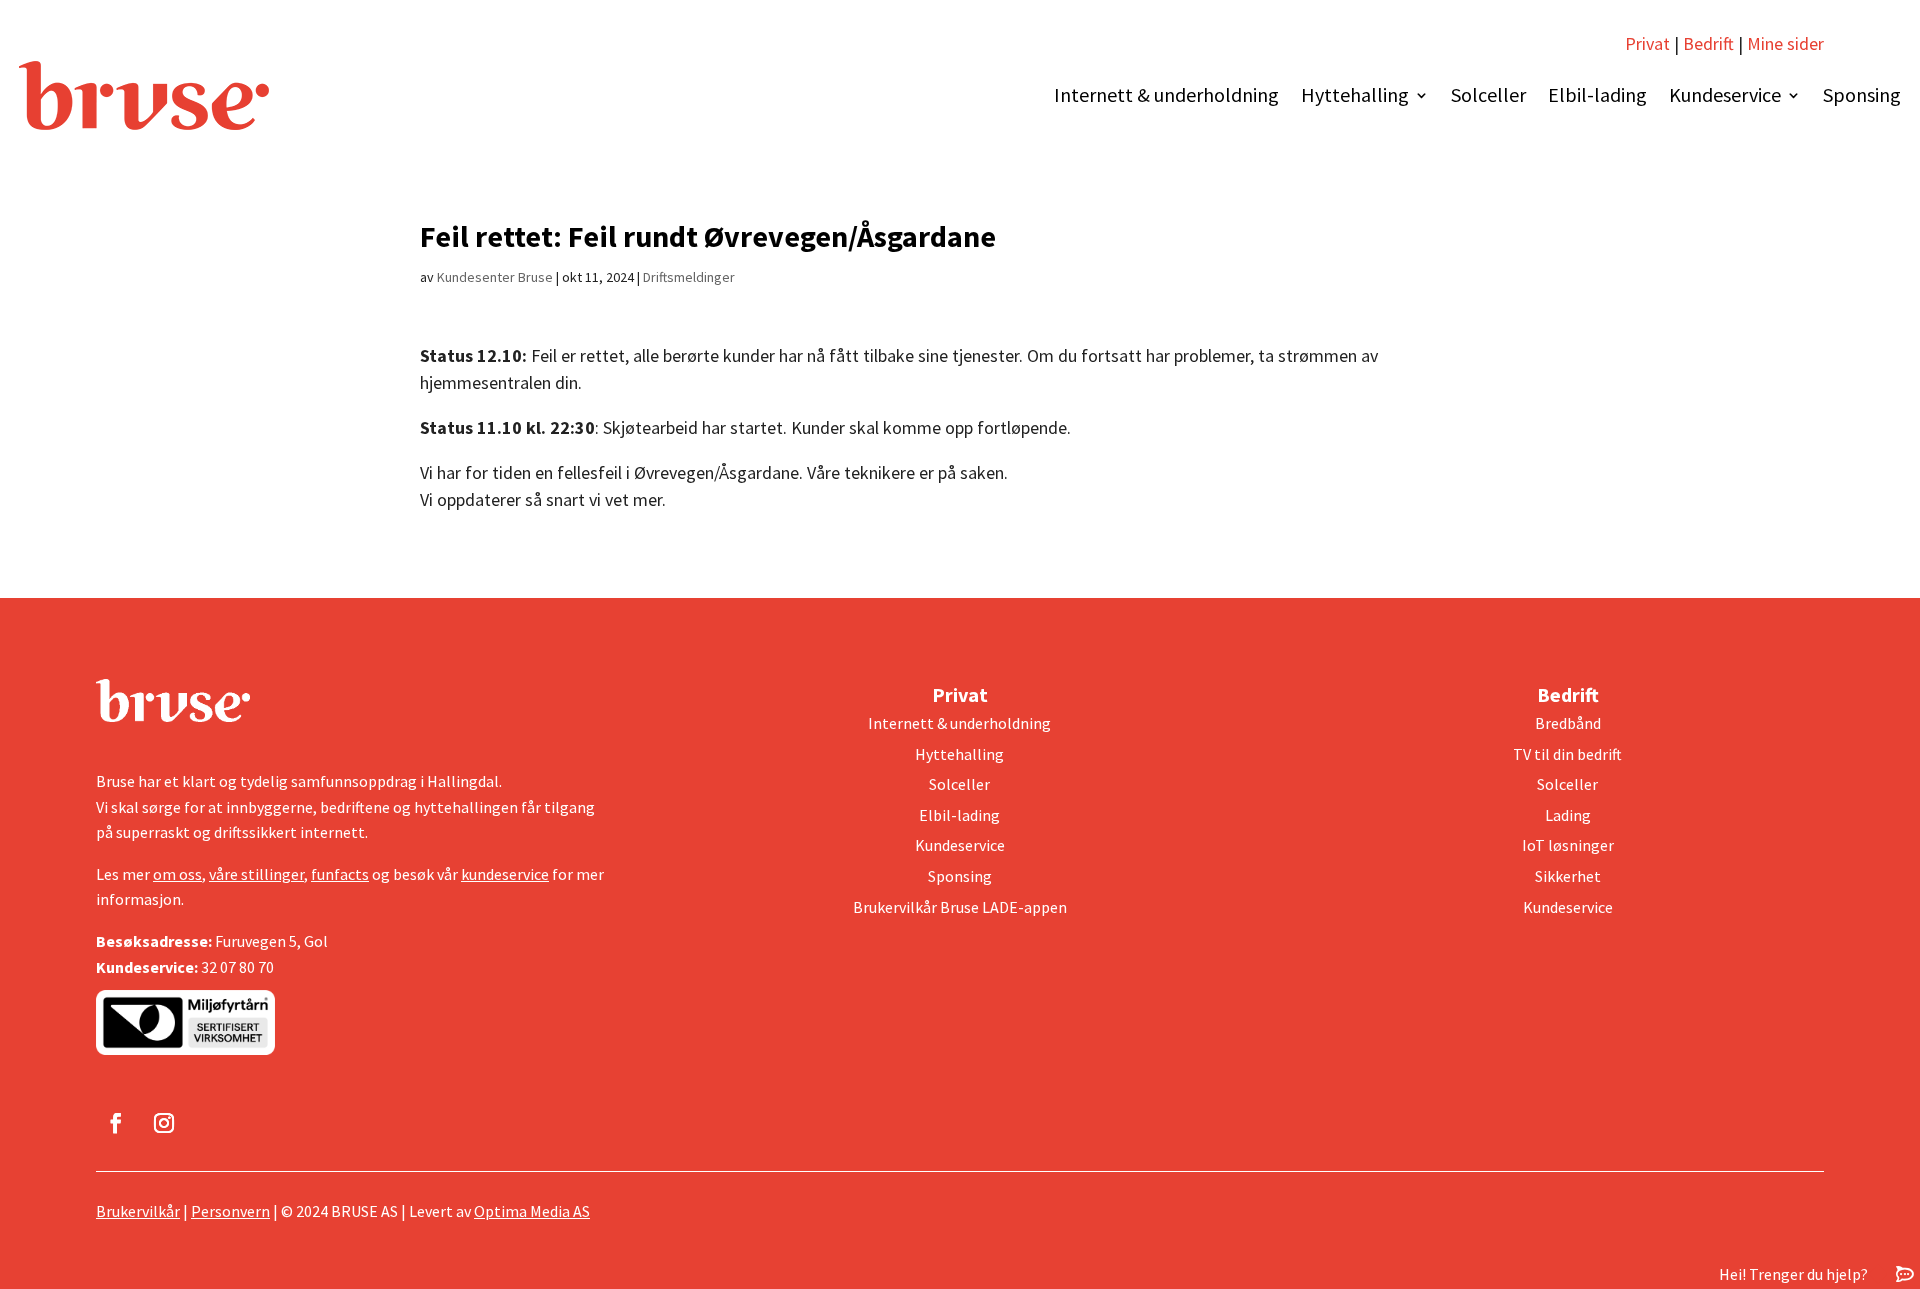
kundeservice (505, 874)
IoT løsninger (1568, 845)
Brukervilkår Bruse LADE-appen (960, 907)
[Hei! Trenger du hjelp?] (1905, 1273)
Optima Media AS (532, 1211)
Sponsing (1862, 94)
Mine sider (1783, 43)
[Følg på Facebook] (116, 1123)
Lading (1568, 815)
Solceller (1488, 94)
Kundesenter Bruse (495, 277)
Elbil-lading (1597, 94)
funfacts (340, 874)
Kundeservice (1725, 94)
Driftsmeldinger (689, 277)
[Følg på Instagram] (164, 1123)
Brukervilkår (138, 1211)
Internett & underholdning (1166, 94)
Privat (1647, 43)
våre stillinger (256, 874)
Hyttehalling (1355, 94)
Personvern (230, 1211)
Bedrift (1708, 43)
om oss (177, 874)
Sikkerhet (1568, 876)
